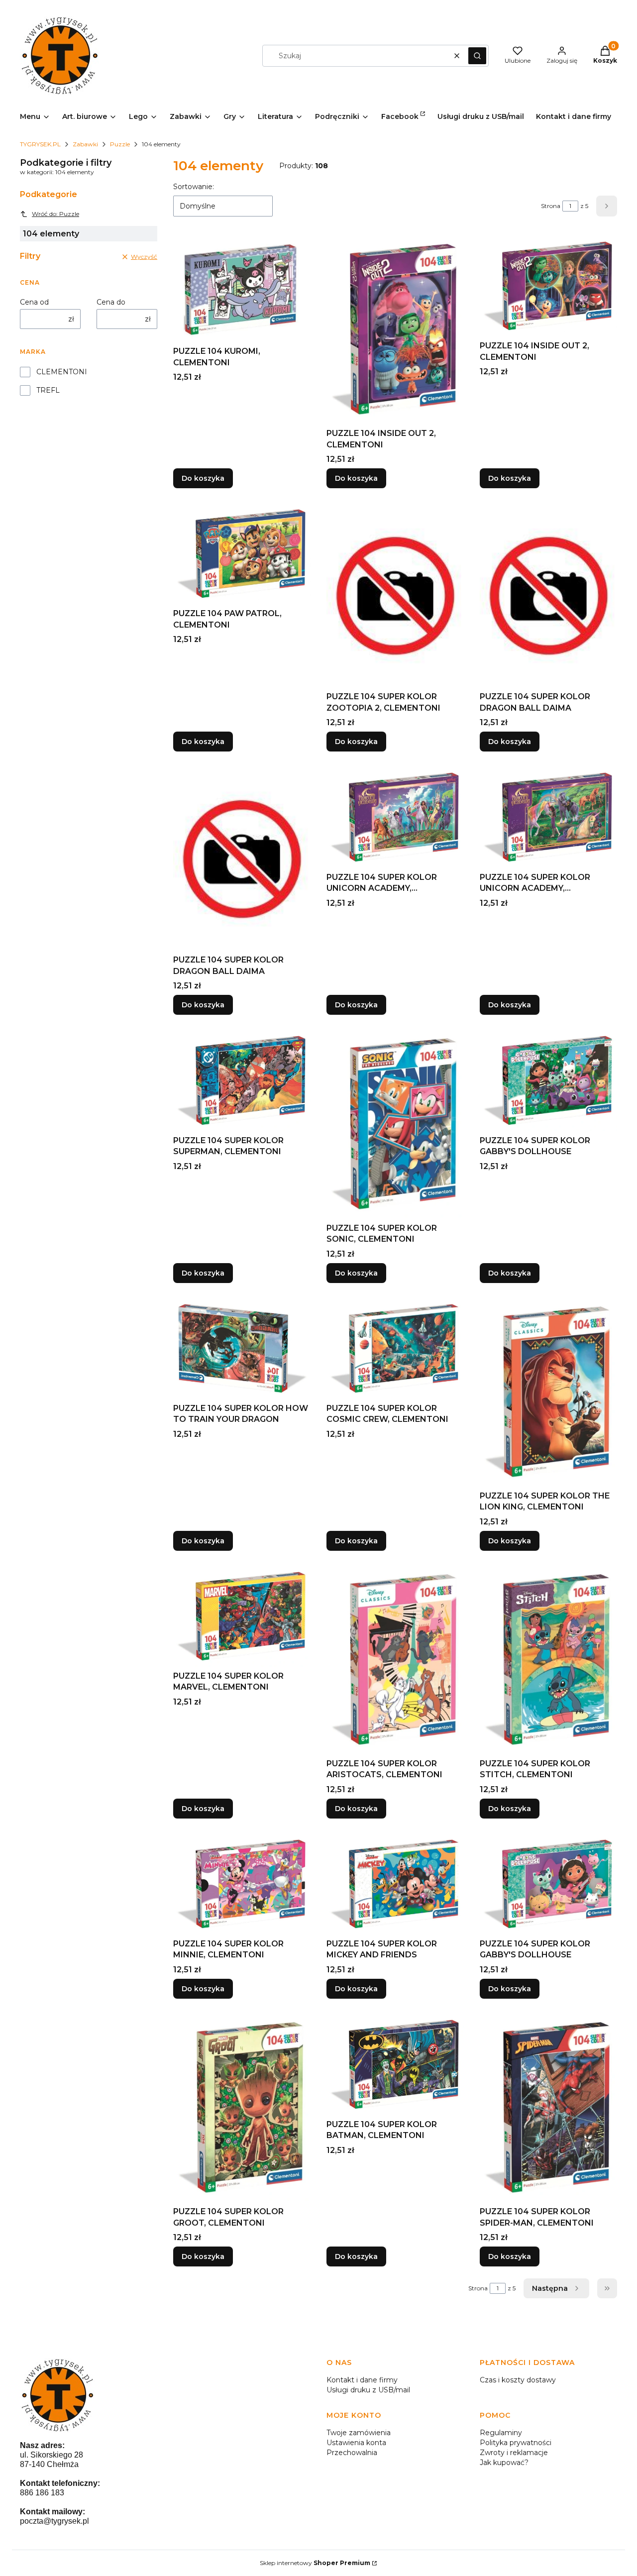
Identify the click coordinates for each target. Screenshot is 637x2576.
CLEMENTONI (62, 372)
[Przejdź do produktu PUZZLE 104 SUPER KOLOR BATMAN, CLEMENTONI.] (395, 2065)
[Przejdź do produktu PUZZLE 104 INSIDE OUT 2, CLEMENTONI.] (395, 330)
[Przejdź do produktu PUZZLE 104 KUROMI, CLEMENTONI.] (242, 289)
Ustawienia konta (356, 2443)
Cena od (34, 302)
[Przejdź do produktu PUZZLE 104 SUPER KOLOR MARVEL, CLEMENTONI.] (242, 1617)
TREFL (48, 390)
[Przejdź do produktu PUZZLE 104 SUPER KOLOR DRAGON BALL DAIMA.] (548, 596)
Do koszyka (203, 478)
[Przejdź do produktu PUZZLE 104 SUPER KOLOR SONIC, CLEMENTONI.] (395, 1125)
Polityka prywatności (516, 2443)
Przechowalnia (352, 2453)
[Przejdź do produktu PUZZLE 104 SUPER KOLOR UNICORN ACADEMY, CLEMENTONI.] (395, 817)
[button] (477, 56)
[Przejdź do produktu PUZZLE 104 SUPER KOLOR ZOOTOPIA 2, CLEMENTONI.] (395, 596)
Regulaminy (501, 2433)
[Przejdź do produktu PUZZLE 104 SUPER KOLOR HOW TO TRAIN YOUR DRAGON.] (242, 1349)
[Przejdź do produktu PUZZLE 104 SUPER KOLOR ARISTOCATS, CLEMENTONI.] (395, 1661)
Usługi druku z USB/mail (368, 2390)
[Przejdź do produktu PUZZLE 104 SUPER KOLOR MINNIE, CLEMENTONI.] (242, 1884)
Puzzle (120, 144)
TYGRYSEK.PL (40, 144)
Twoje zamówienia (359, 2433)
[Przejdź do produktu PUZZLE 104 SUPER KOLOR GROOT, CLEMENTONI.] (242, 2108)
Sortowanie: (194, 187)
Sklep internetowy (315, 2563)
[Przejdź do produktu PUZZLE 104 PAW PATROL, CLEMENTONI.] (242, 554)
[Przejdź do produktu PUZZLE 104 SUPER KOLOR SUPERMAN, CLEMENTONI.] (242, 1081)
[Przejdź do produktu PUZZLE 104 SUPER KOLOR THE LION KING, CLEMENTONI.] (548, 1393)
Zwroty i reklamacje (514, 2453)
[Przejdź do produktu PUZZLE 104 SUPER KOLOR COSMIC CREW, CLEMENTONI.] (395, 1349)
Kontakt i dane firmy (362, 2380)
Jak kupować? (504, 2463)
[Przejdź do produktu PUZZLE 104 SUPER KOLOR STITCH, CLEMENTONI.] (548, 1661)
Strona (551, 206)
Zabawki (85, 144)
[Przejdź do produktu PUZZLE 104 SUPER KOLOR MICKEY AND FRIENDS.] (395, 1884)
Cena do (111, 302)
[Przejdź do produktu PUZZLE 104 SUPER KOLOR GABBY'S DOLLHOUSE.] (548, 1081)
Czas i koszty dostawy (518, 2380)
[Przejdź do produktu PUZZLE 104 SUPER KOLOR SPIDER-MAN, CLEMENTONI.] (548, 2108)
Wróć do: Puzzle (55, 214)
